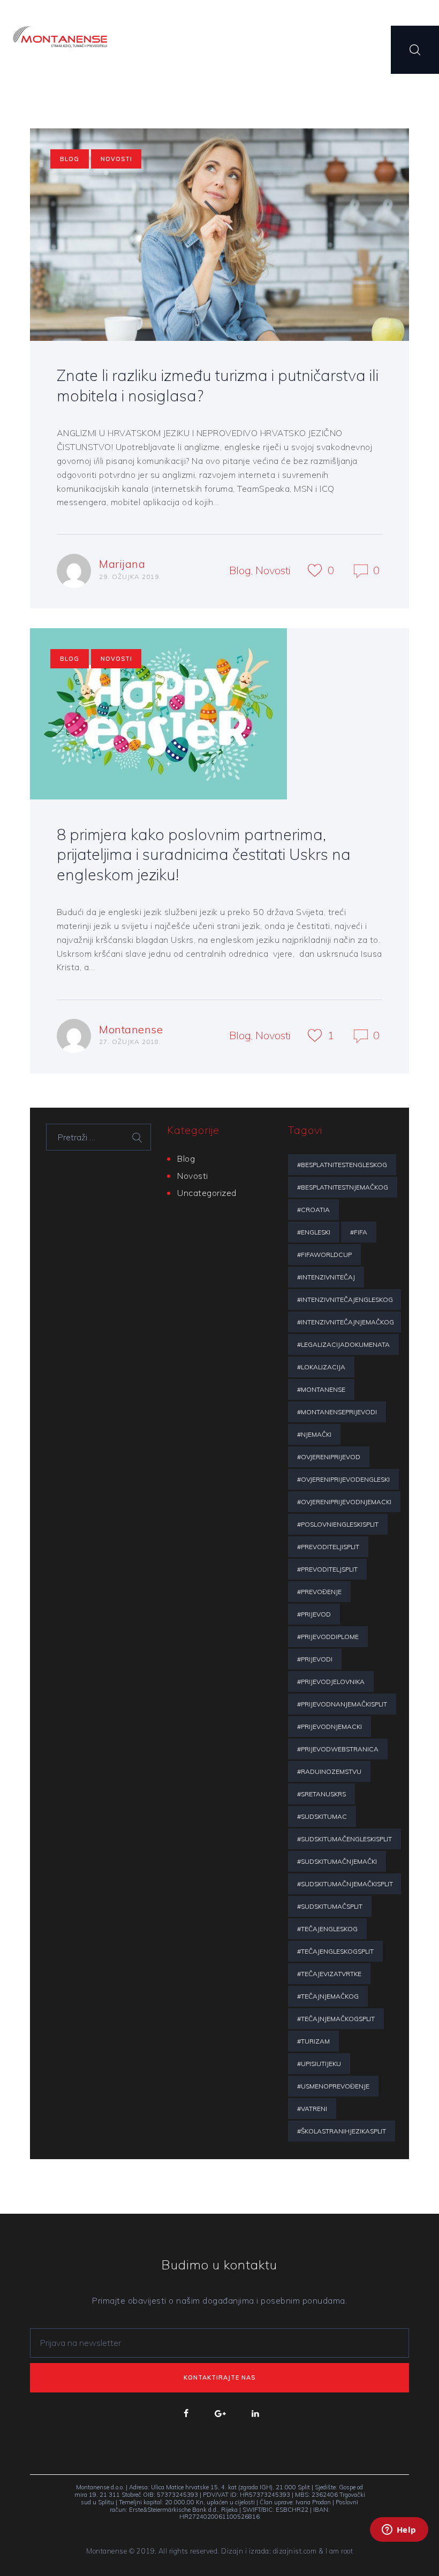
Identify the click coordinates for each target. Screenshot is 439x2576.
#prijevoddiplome (328, 1637)
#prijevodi (315, 1659)
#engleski (314, 1232)
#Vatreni (312, 2109)
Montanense (131, 1029)
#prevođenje (319, 1592)
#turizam (313, 2041)
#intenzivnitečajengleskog (345, 1300)
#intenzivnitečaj (326, 1277)
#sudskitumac (322, 1816)
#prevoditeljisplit (328, 1547)
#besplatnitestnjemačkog (343, 1187)
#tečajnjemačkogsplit (336, 2019)
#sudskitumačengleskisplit (345, 1839)
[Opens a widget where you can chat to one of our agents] (399, 2544)
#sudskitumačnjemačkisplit (345, 1884)
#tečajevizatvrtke (329, 1974)
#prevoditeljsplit (327, 1569)
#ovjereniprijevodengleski (343, 1479)
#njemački (314, 1434)
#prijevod (314, 1614)
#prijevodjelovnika (331, 1682)
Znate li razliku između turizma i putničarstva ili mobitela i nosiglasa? (218, 385)
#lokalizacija (321, 1367)
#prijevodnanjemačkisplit (342, 1704)
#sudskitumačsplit (330, 1906)
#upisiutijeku (319, 2064)
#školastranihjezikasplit (342, 2131)
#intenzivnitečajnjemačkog (346, 1322)
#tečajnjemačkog (328, 1996)
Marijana (122, 564)
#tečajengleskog (327, 1929)
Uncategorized (207, 1193)
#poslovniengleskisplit (338, 1524)
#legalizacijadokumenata (343, 1344)
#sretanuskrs (321, 1794)
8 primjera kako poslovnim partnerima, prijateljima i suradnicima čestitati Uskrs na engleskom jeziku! (204, 854)
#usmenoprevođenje (333, 2086)
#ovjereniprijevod (329, 1457)
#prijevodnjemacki (330, 1727)
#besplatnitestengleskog (342, 1165)
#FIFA (359, 1232)
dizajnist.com (295, 2551)
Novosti (116, 159)
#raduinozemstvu (329, 1771)
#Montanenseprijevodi (337, 1412)
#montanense (321, 1389)
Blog (70, 159)
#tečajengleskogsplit (335, 1951)
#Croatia (313, 1210)
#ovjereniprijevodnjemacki (344, 1502)
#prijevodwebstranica (338, 1749)
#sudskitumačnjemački (337, 1861)
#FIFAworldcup (324, 1255)
